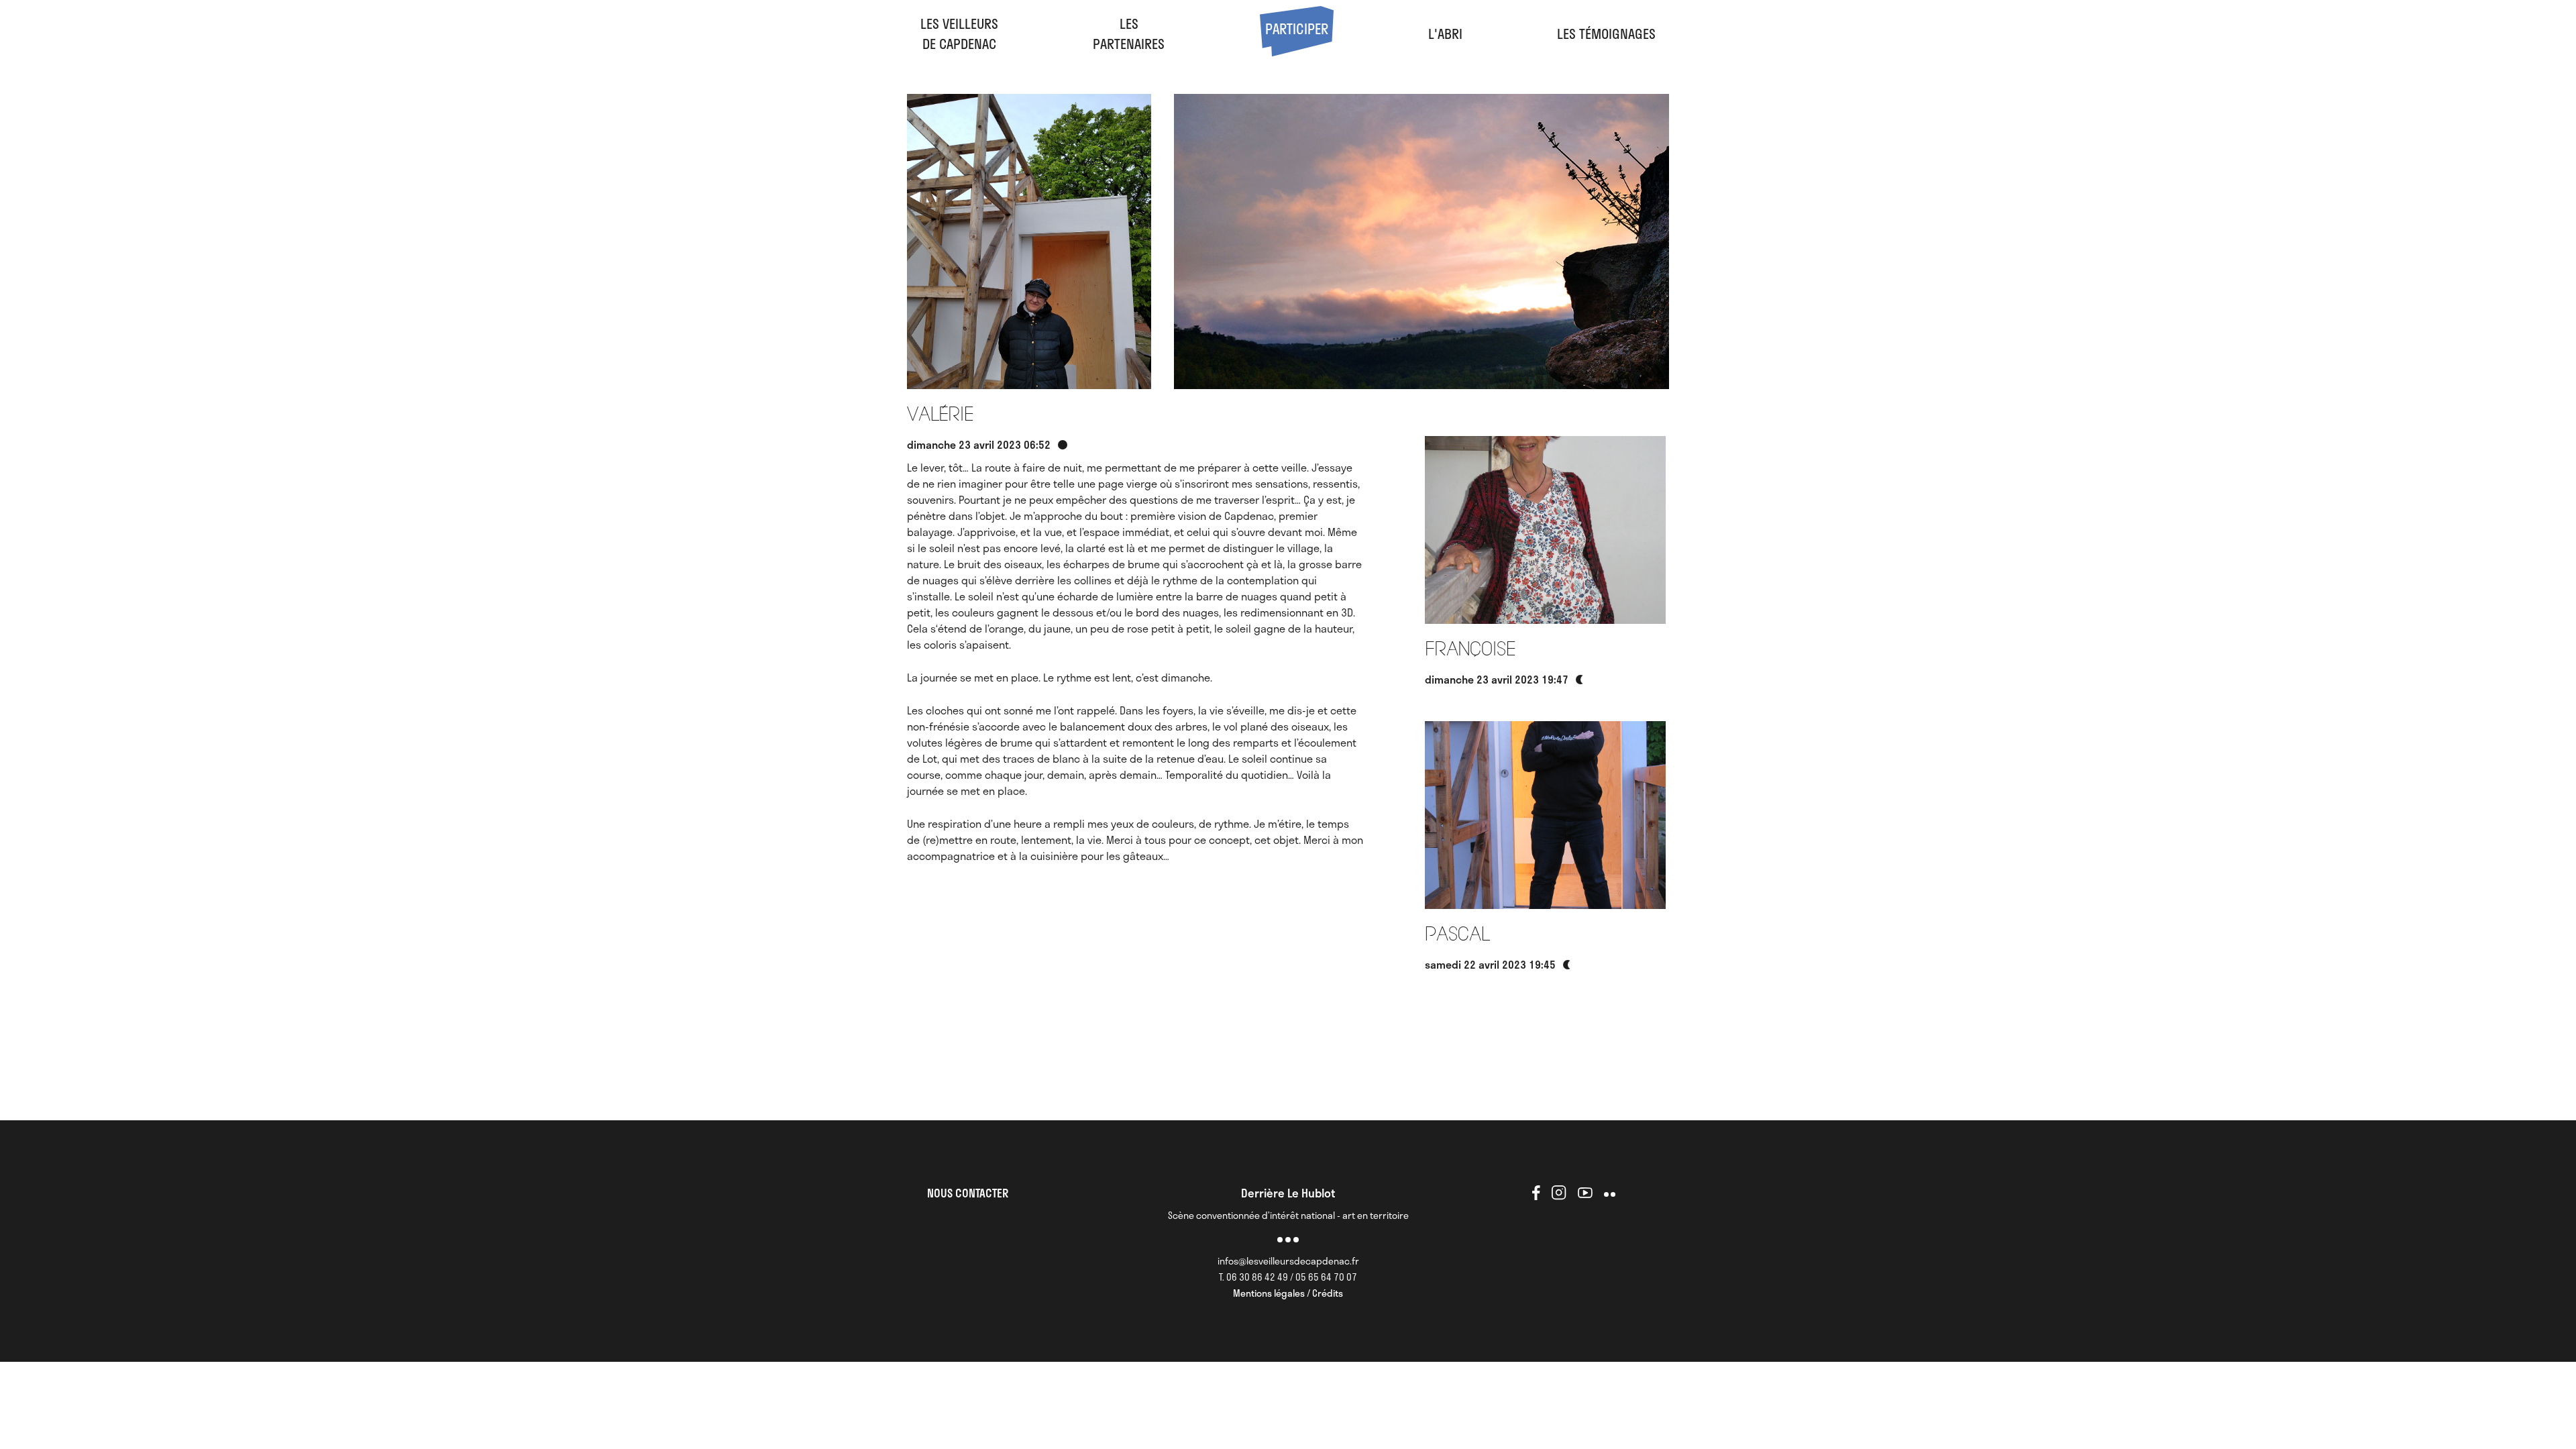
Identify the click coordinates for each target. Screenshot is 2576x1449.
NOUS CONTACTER (968, 1193)
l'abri (1445, 34)
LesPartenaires (1129, 34)
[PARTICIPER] (1297, 51)
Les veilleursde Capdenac (959, 34)
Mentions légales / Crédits (1288, 1293)
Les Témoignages (1606, 34)
